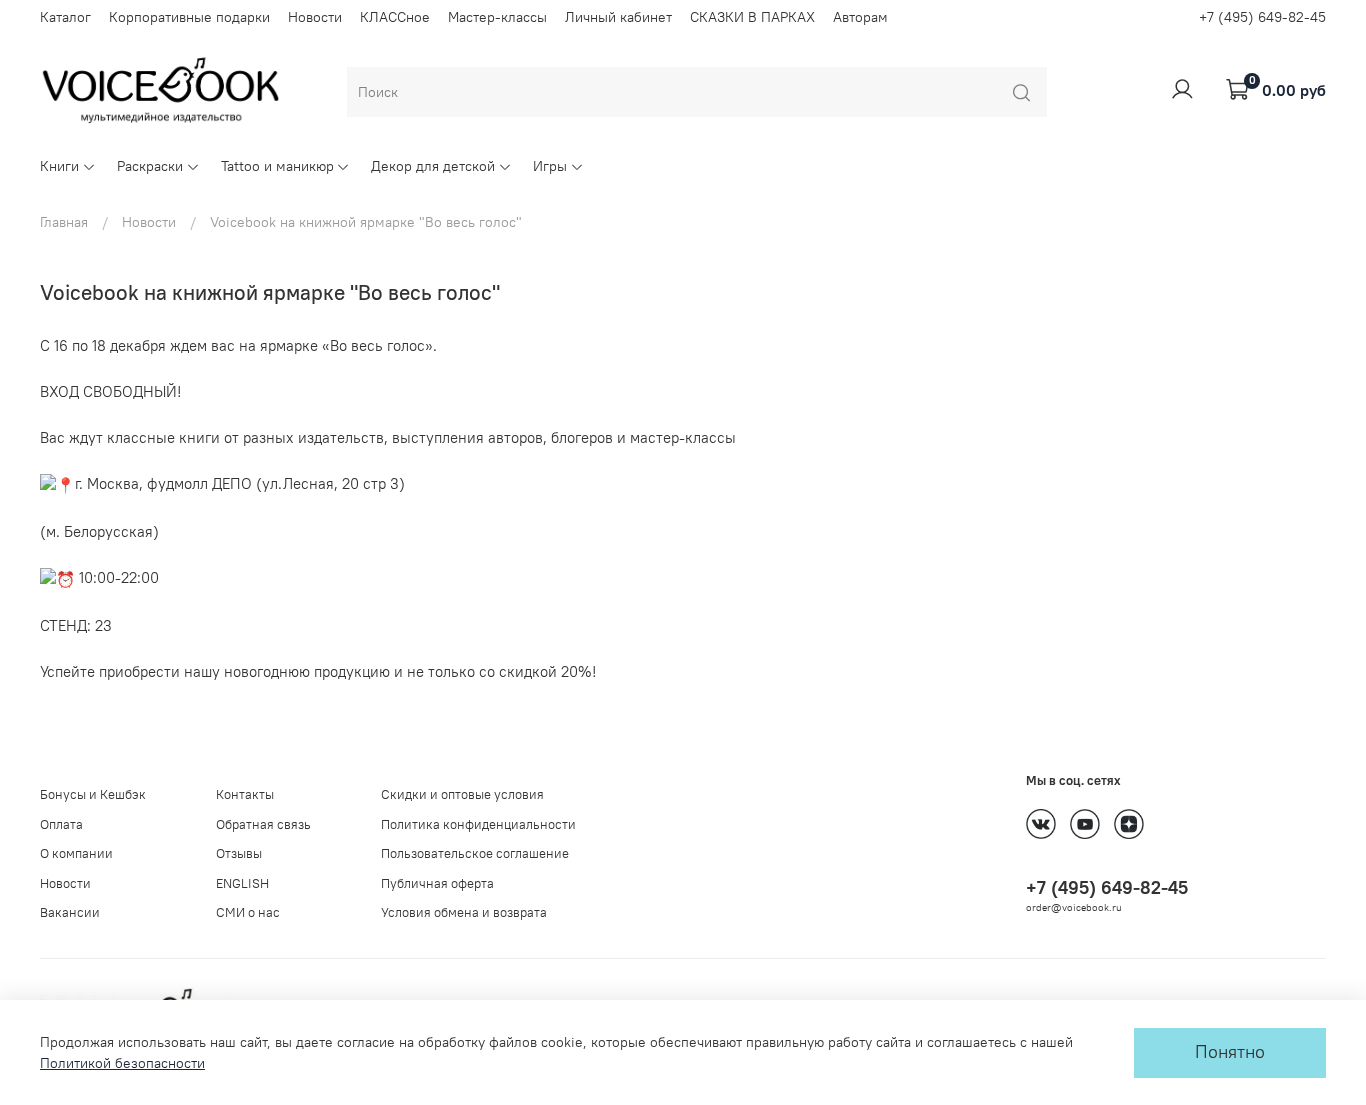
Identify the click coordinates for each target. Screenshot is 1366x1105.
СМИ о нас (248, 912)
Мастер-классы (497, 17)
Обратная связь (263, 824)
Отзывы (239, 853)
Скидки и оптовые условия (462, 794)
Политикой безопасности (122, 1063)
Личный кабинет (618, 17)
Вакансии (70, 912)
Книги (59, 166)
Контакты (245, 794)
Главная (64, 222)
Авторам (860, 17)
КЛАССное (395, 17)
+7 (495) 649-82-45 (1262, 17)
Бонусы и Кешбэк (93, 794)
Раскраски (150, 166)
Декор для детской (433, 166)
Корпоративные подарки (189, 17)
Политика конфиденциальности (478, 824)
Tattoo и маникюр (277, 166)
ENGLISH (242, 883)
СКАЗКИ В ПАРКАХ (752, 17)
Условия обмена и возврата (464, 912)
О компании (76, 853)
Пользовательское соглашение (475, 853)
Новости (315, 17)
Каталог (65, 17)
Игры (550, 166)
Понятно (1230, 1052)
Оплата (61, 824)
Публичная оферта (437, 883)
